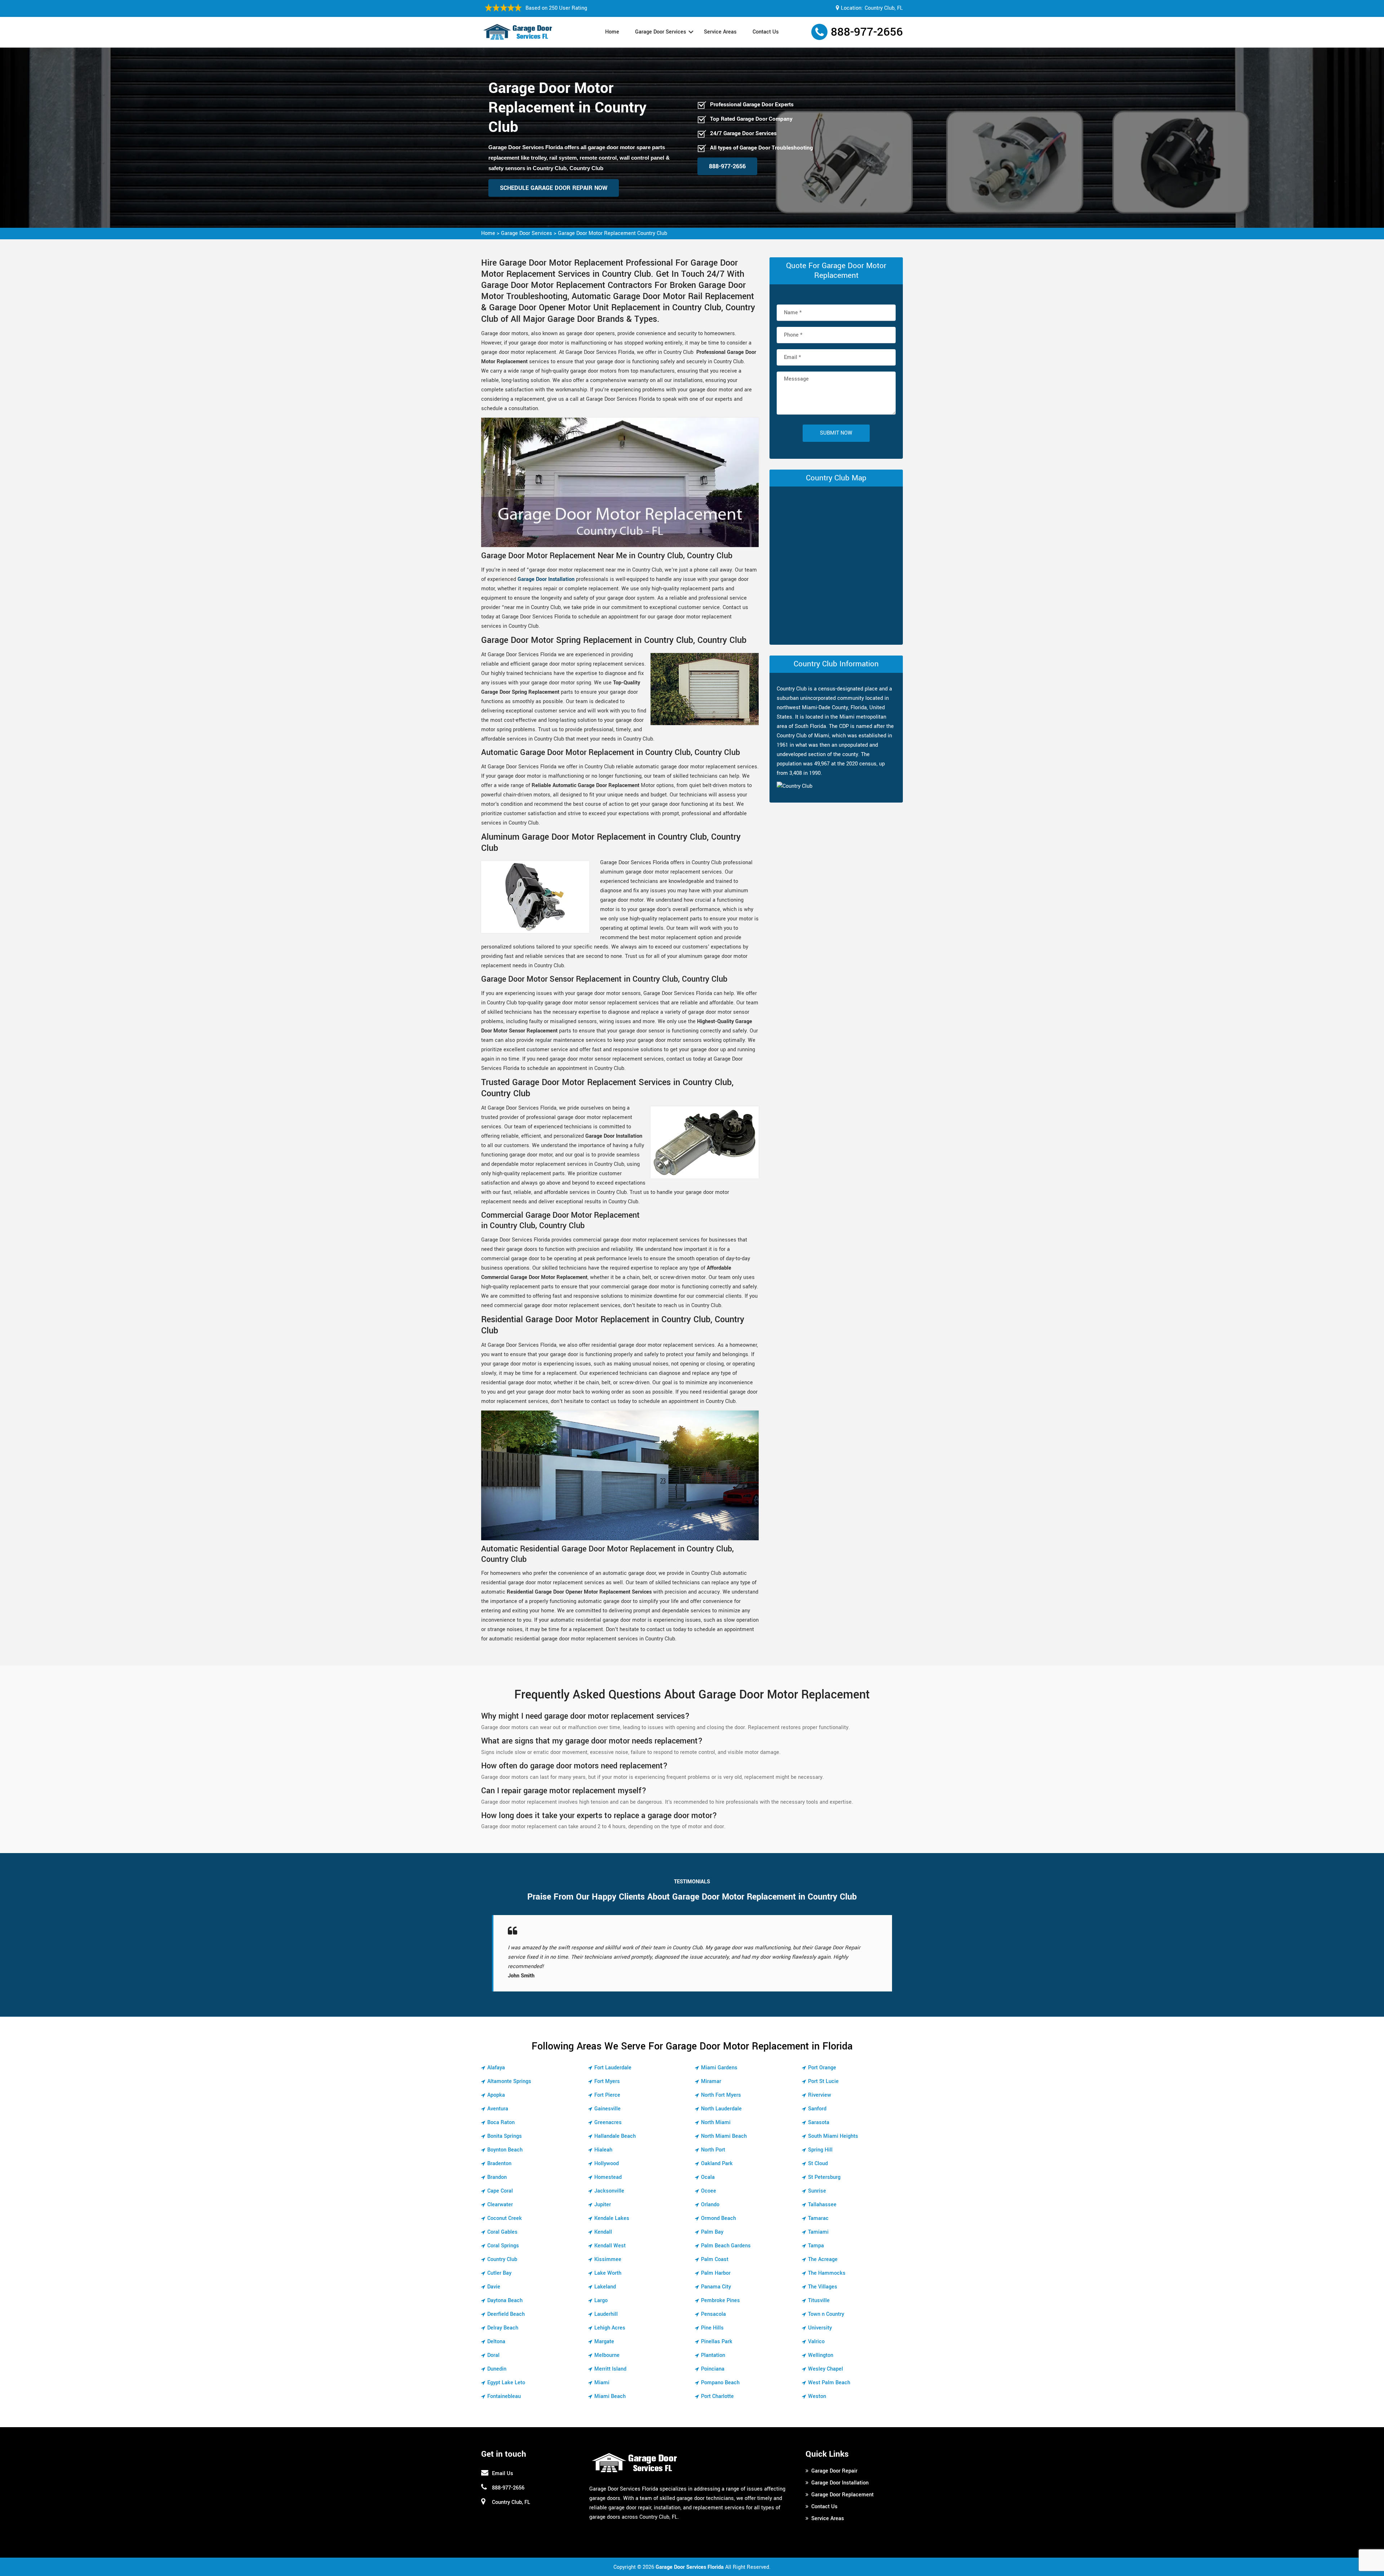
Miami (602, 2373)
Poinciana (713, 2360)
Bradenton (499, 2154)
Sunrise (817, 2182)
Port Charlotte (717, 2387)
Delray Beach (503, 2319)
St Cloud (818, 2154)
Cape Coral (500, 2182)
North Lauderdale (721, 2099)
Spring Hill (820, 2140)
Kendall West (610, 2236)
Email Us (503, 2464)
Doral (493, 2346)
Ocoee (709, 2182)
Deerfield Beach (506, 2305)
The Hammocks (827, 2264)
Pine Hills (712, 2319)
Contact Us (766, 32)
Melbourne (607, 2346)
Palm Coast (715, 2250)
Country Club (502, 2250)
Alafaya (496, 2058)
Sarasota (819, 2113)
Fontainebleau (504, 2387)
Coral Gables (502, 2223)
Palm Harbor (716, 2264)
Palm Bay (712, 2223)
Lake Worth (608, 2264)
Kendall (603, 2223)
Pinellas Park (717, 2332)
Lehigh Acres (610, 2319)
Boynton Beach (505, 2140)
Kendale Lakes (612, 2209)
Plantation (713, 2346)
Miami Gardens (719, 2058)
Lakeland (605, 2277)
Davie (494, 2277)
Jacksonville (609, 2182)
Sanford (817, 2099)
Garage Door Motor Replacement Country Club (613, 233)
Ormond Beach (718, 2209)
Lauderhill (606, 2305)
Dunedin (497, 2360)
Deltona (496, 2332)
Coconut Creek (505, 2209)
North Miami (716, 2113)
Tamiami (818, 2223)
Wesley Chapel (826, 2360)
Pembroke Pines (720, 2291)
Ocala (708, 2168)
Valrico (816, 2332)
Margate (604, 2332)
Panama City (716, 2277)
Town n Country (826, 2305)
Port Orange (822, 2058)
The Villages (823, 2277)
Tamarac (818, 2209)
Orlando (710, 2195)
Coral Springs (503, 2236)
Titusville (819, 2291)
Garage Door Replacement (842, 2485)
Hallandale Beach (615, 2127)
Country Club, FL (884, 8)
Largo (601, 2291)
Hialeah (603, 2140)
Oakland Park (717, 2154)
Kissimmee (608, 2250)
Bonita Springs (505, 2127)
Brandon (497, 2168)
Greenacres (608, 2113)
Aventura (498, 2099)
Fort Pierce (607, 2086)
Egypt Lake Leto (506, 2373)
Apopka (496, 2086)
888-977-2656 (867, 32)
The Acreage (823, 2250)
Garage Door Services (661, 32)
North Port (713, 2140)
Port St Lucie (823, 2072)
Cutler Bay (499, 2264)
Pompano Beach (720, 2373)
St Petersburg (824, 2168)
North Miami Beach (724, 2127)
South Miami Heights (833, 2127)
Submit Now (836, 433)
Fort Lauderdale (613, 2058)
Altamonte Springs (509, 2072)
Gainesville (607, 2099)
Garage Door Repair (834, 2462)
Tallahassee (822, 2195)
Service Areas (720, 32)
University (820, 2319)
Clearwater (500, 2195)
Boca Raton (501, 2113)
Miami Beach (610, 2387)
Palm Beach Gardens (726, 2236)
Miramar (711, 2072)
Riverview (820, 2086)
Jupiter (603, 2195)
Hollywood (607, 2154)
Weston (817, 2387)
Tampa (816, 2236)
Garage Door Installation (546, 579)
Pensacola (713, 2305)
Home (612, 32)
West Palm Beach (829, 2373)
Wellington (821, 2346)
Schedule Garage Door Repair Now (554, 188)
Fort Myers (607, 2072)
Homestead (608, 2168)
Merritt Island (610, 2360)
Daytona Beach (505, 2291)
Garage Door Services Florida (690, 2558)
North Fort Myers (721, 2086)
